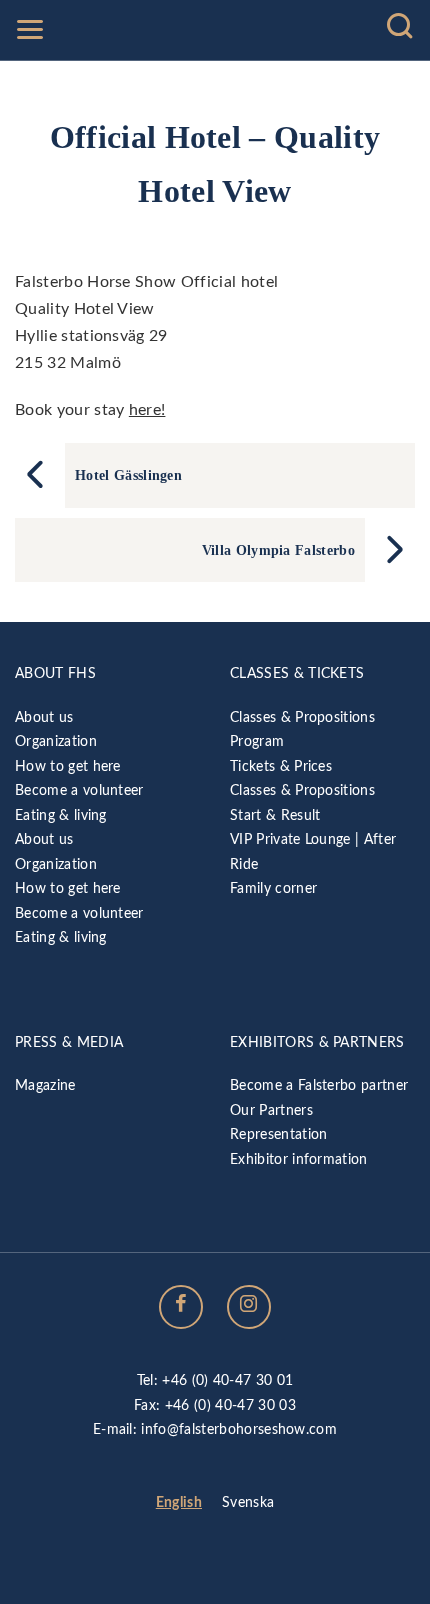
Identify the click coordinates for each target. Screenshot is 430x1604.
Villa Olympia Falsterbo (278, 550)
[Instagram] (249, 1307)
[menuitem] (179, 1504)
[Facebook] (181, 1307)
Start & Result (275, 815)
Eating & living (61, 815)
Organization (56, 741)
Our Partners (271, 1110)
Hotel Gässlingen (128, 475)
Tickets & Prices (281, 766)
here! (147, 410)
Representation (278, 1134)
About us (44, 717)
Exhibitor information (299, 1159)
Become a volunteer (79, 790)
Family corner (273, 888)
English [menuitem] (179, 1502)
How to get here (68, 766)
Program (257, 741)
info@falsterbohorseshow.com (239, 1429)
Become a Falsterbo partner (319, 1085)
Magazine (45, 1085)
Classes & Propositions (302, 717)
